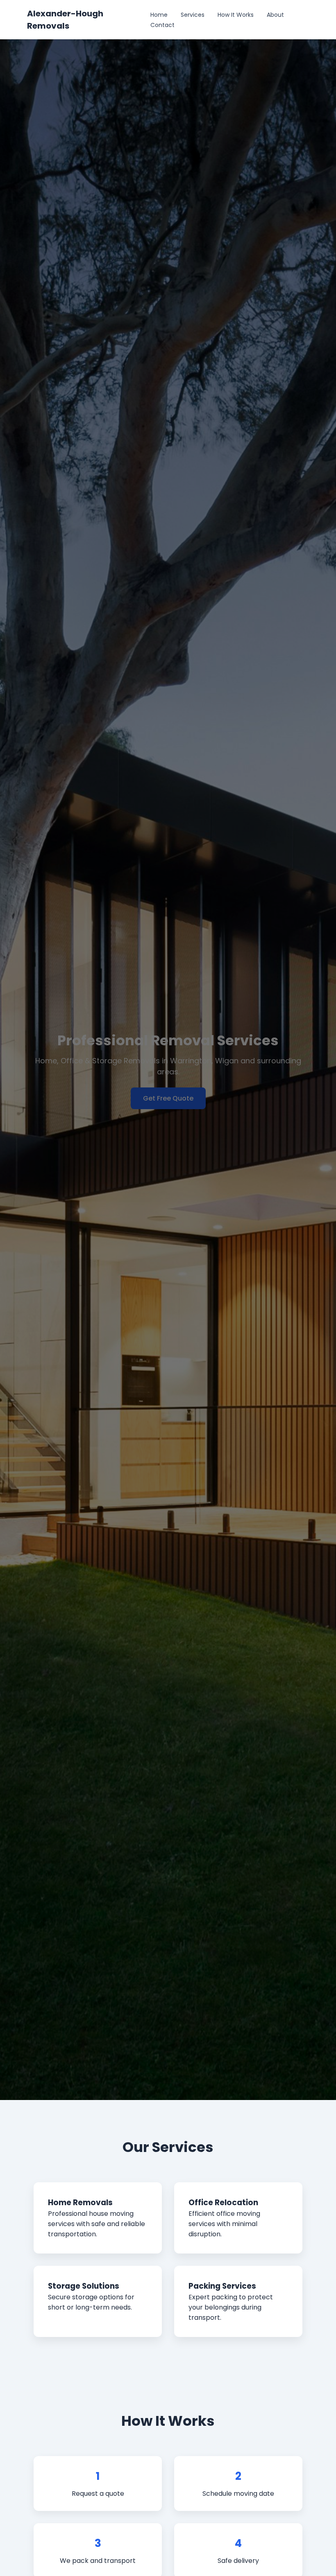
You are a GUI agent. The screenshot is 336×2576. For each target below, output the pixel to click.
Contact (162, 25)
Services (193, 15)
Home (159, 15)
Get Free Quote (168, 1098)
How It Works (236, 15)
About (275, 15)
